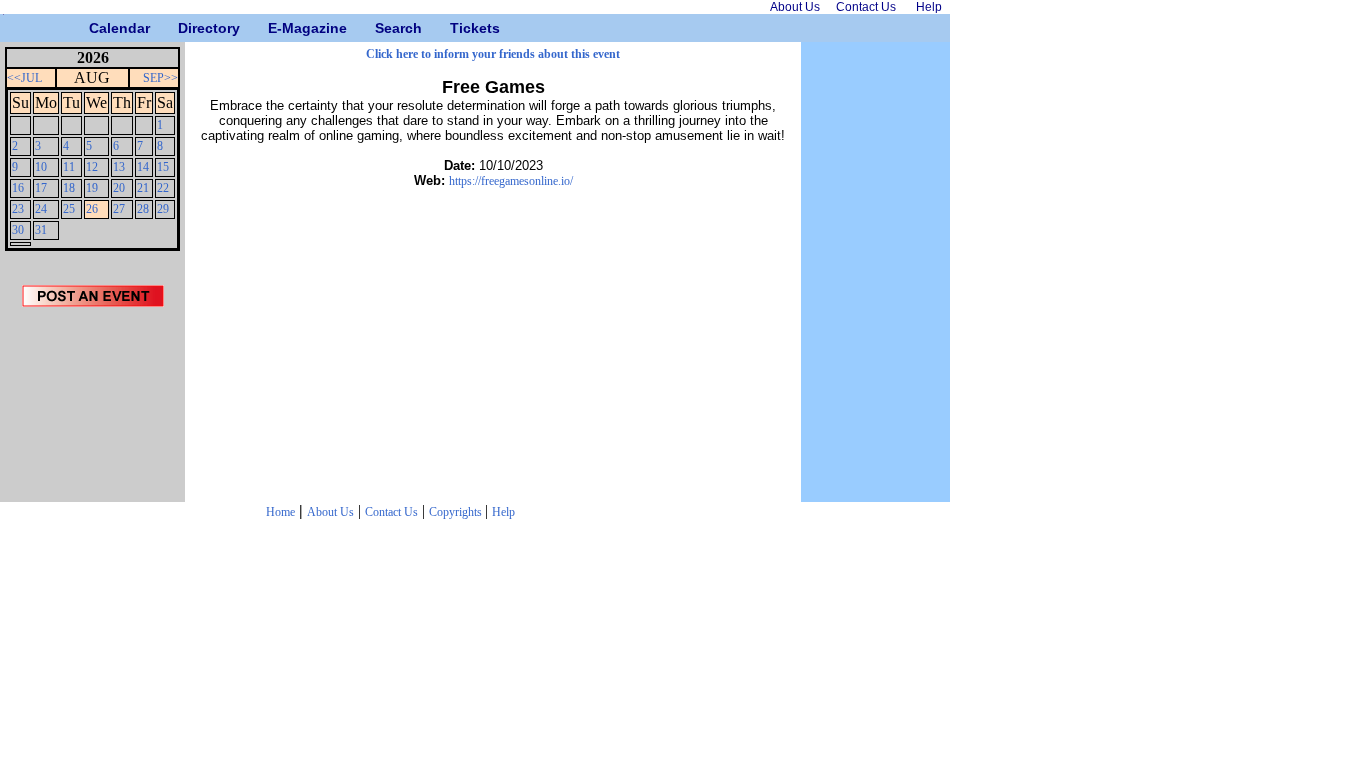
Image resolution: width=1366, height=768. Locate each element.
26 (92, 209)
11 (69, 167)
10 (41, 167)
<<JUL (24, 78)
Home (280, 512)
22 (163, 188)
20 (119, 188)
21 (143, 188)
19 (92, 188)
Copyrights (457, 512)
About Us (330, 512)
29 (163, 209)
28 (143, 209)
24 (41, 209)
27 (119, 209)
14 (143, 167)
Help (503, 512)
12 (92, 167)
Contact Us (391, 512)
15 (163, 167)
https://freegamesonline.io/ (511, 181)
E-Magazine (275, 28)
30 (18, 230)
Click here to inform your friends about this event (493, 54)
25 (69, 209)
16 (18, 188)
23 (18, 209)
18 (69, 188)
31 (41, 230)
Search (382, 28)
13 (119, 167)
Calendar (96, 28)
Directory (185, 28)
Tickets (457, 28)
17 (41, 188)
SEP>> (160, 78)
